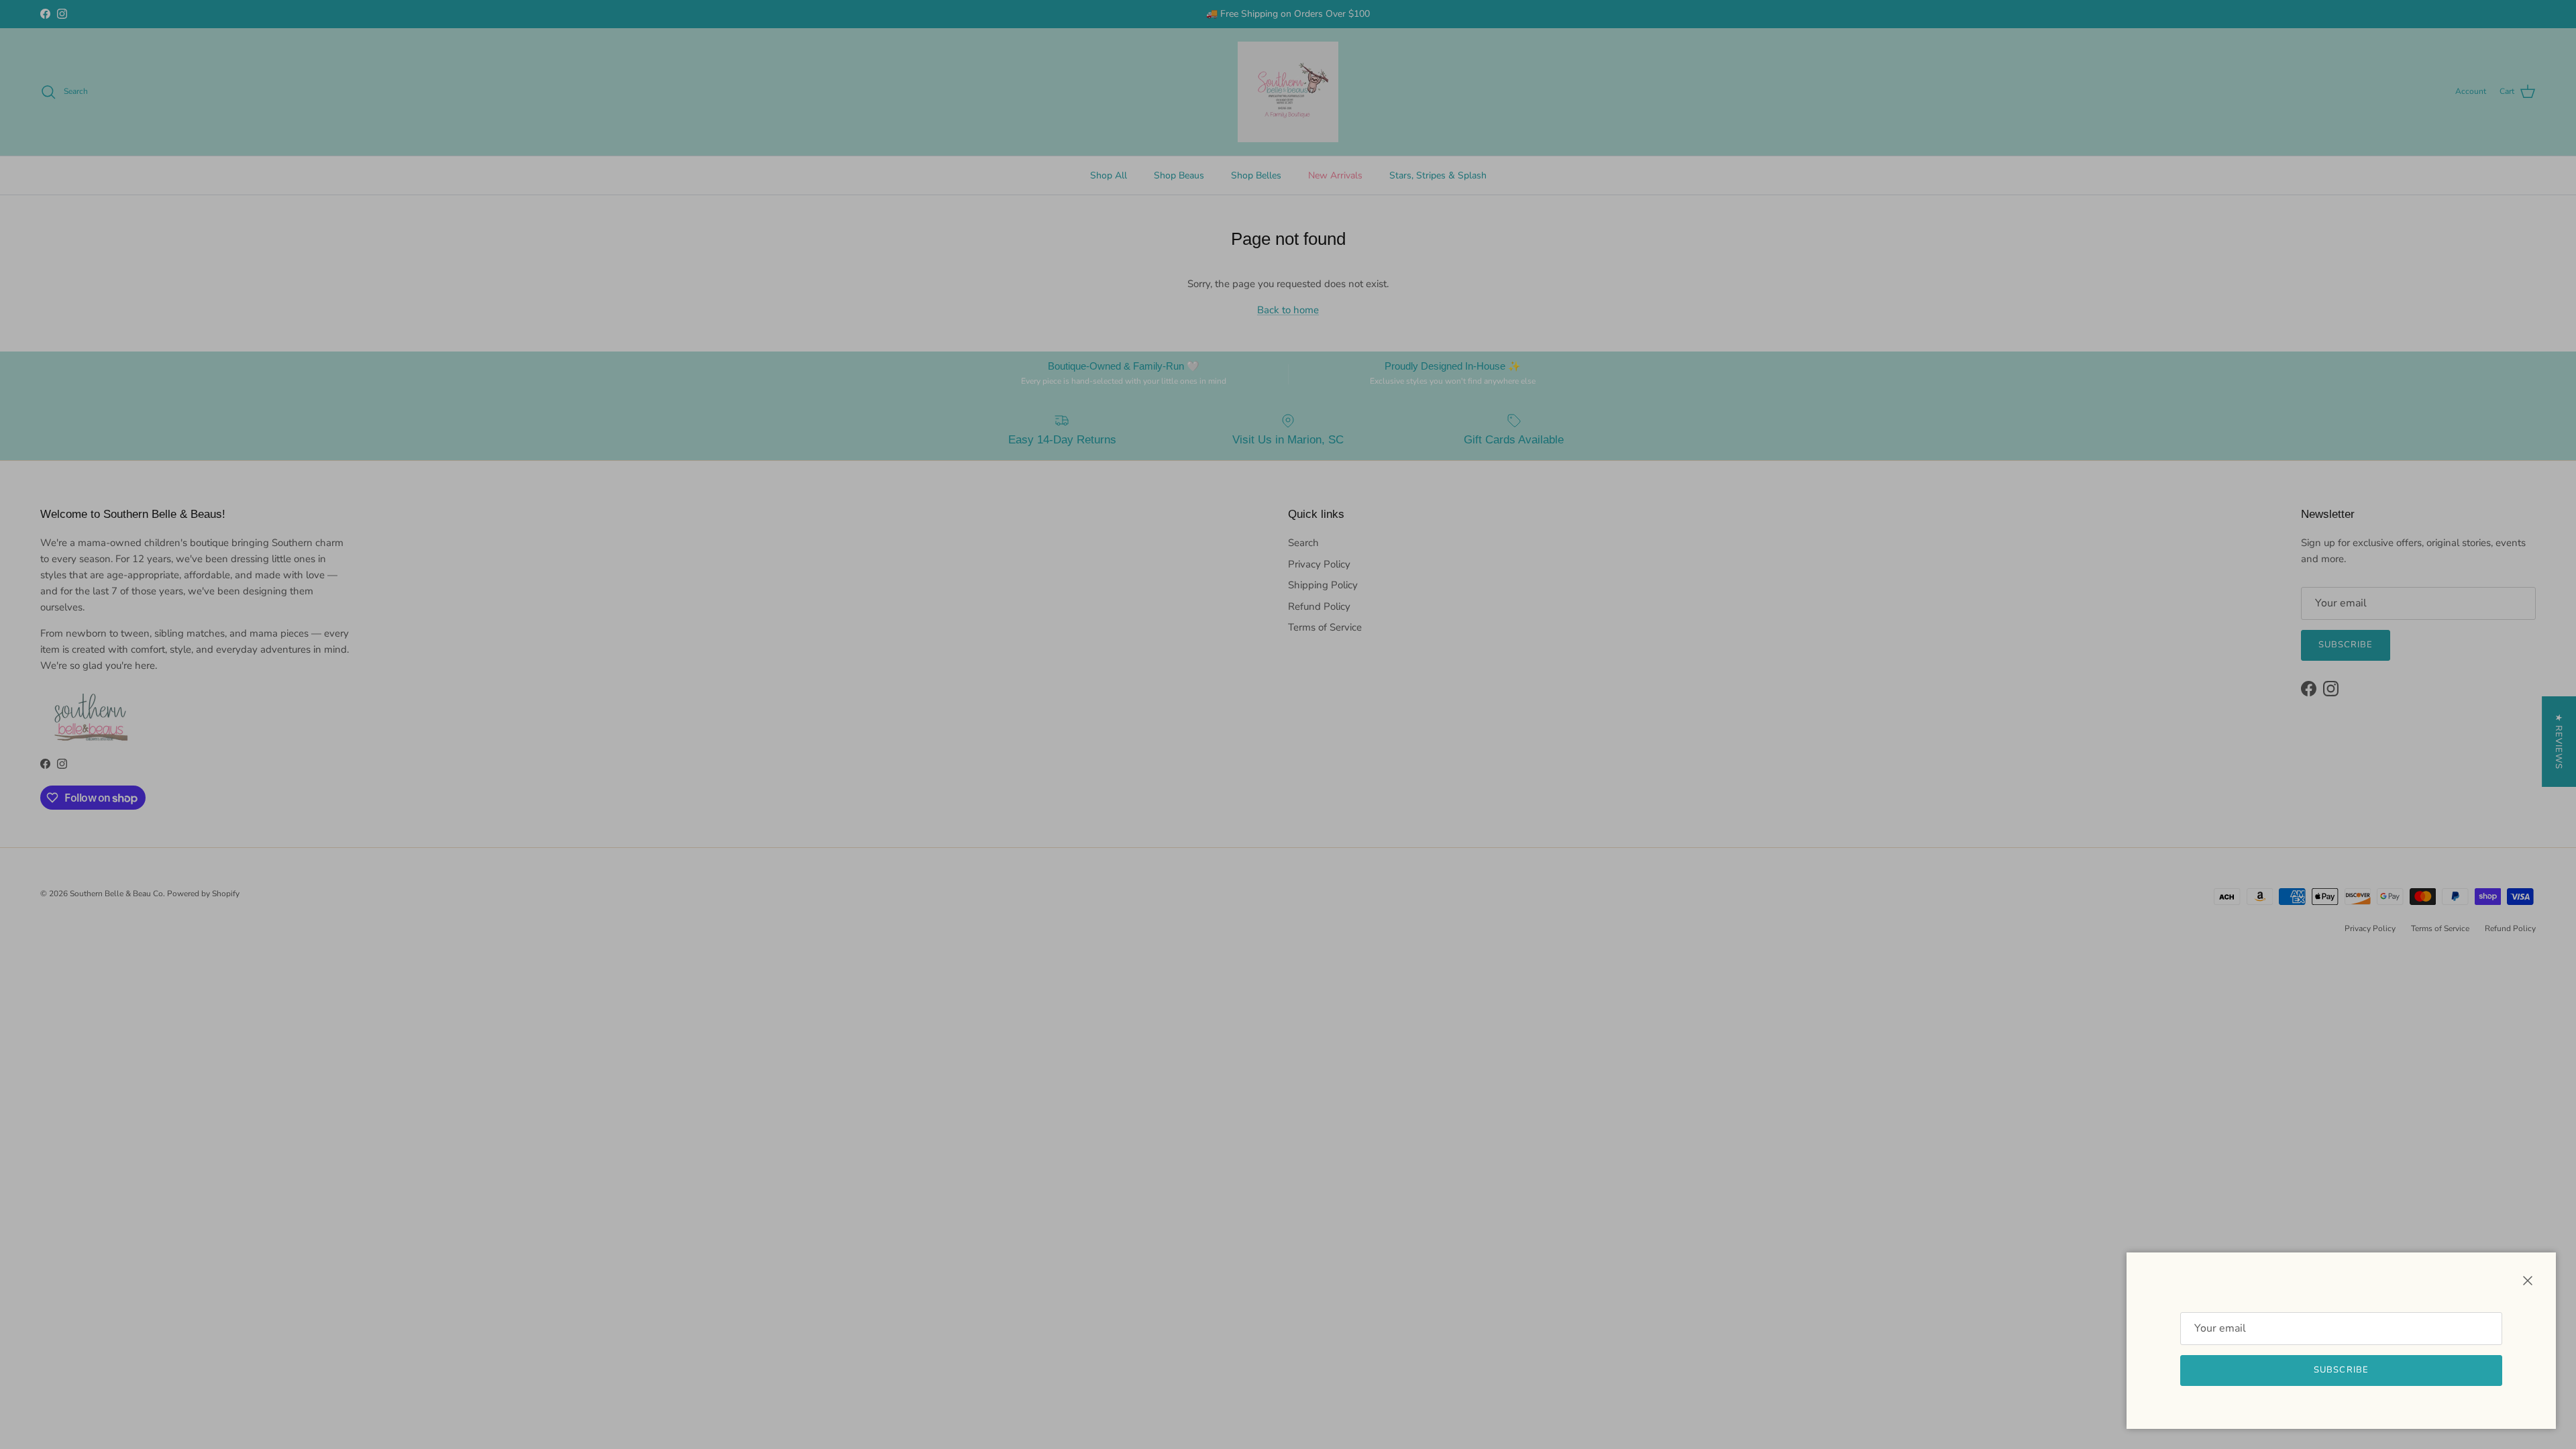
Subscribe (2341, 1370)
